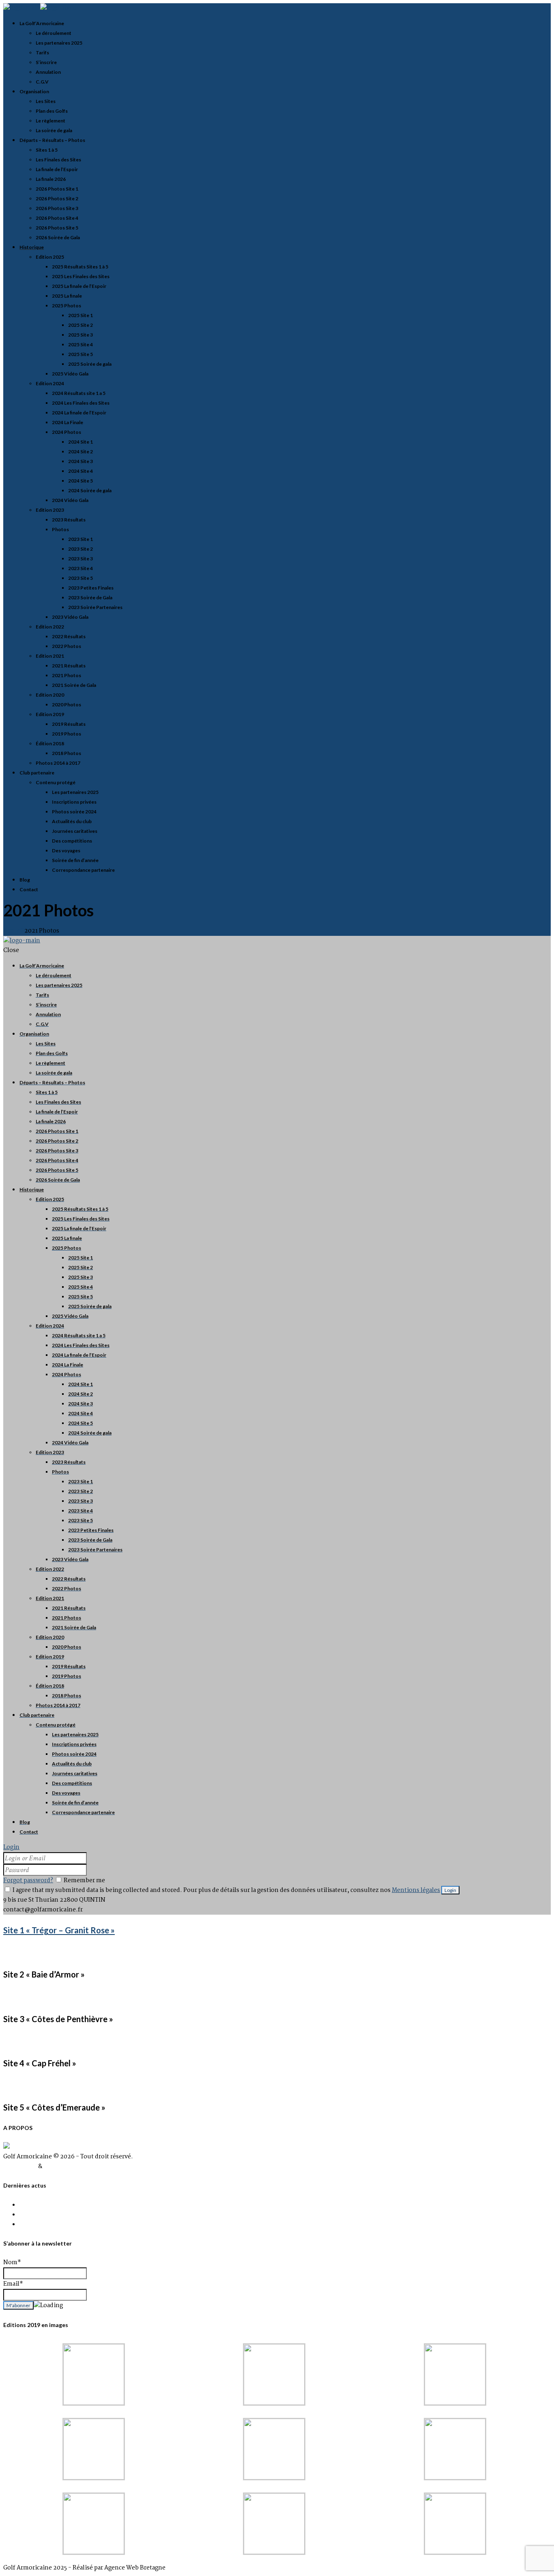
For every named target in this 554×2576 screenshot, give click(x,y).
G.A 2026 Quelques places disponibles (73, 2215)
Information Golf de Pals (54, 2205)
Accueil (14, 931)
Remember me (84, 1881)
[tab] (277, 1930)
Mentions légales (416, 1890)
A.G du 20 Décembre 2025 (56, 2224)
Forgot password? (28, 1881)
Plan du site (20, 2166)
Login (11, 1847)
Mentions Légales (69, 2166)
